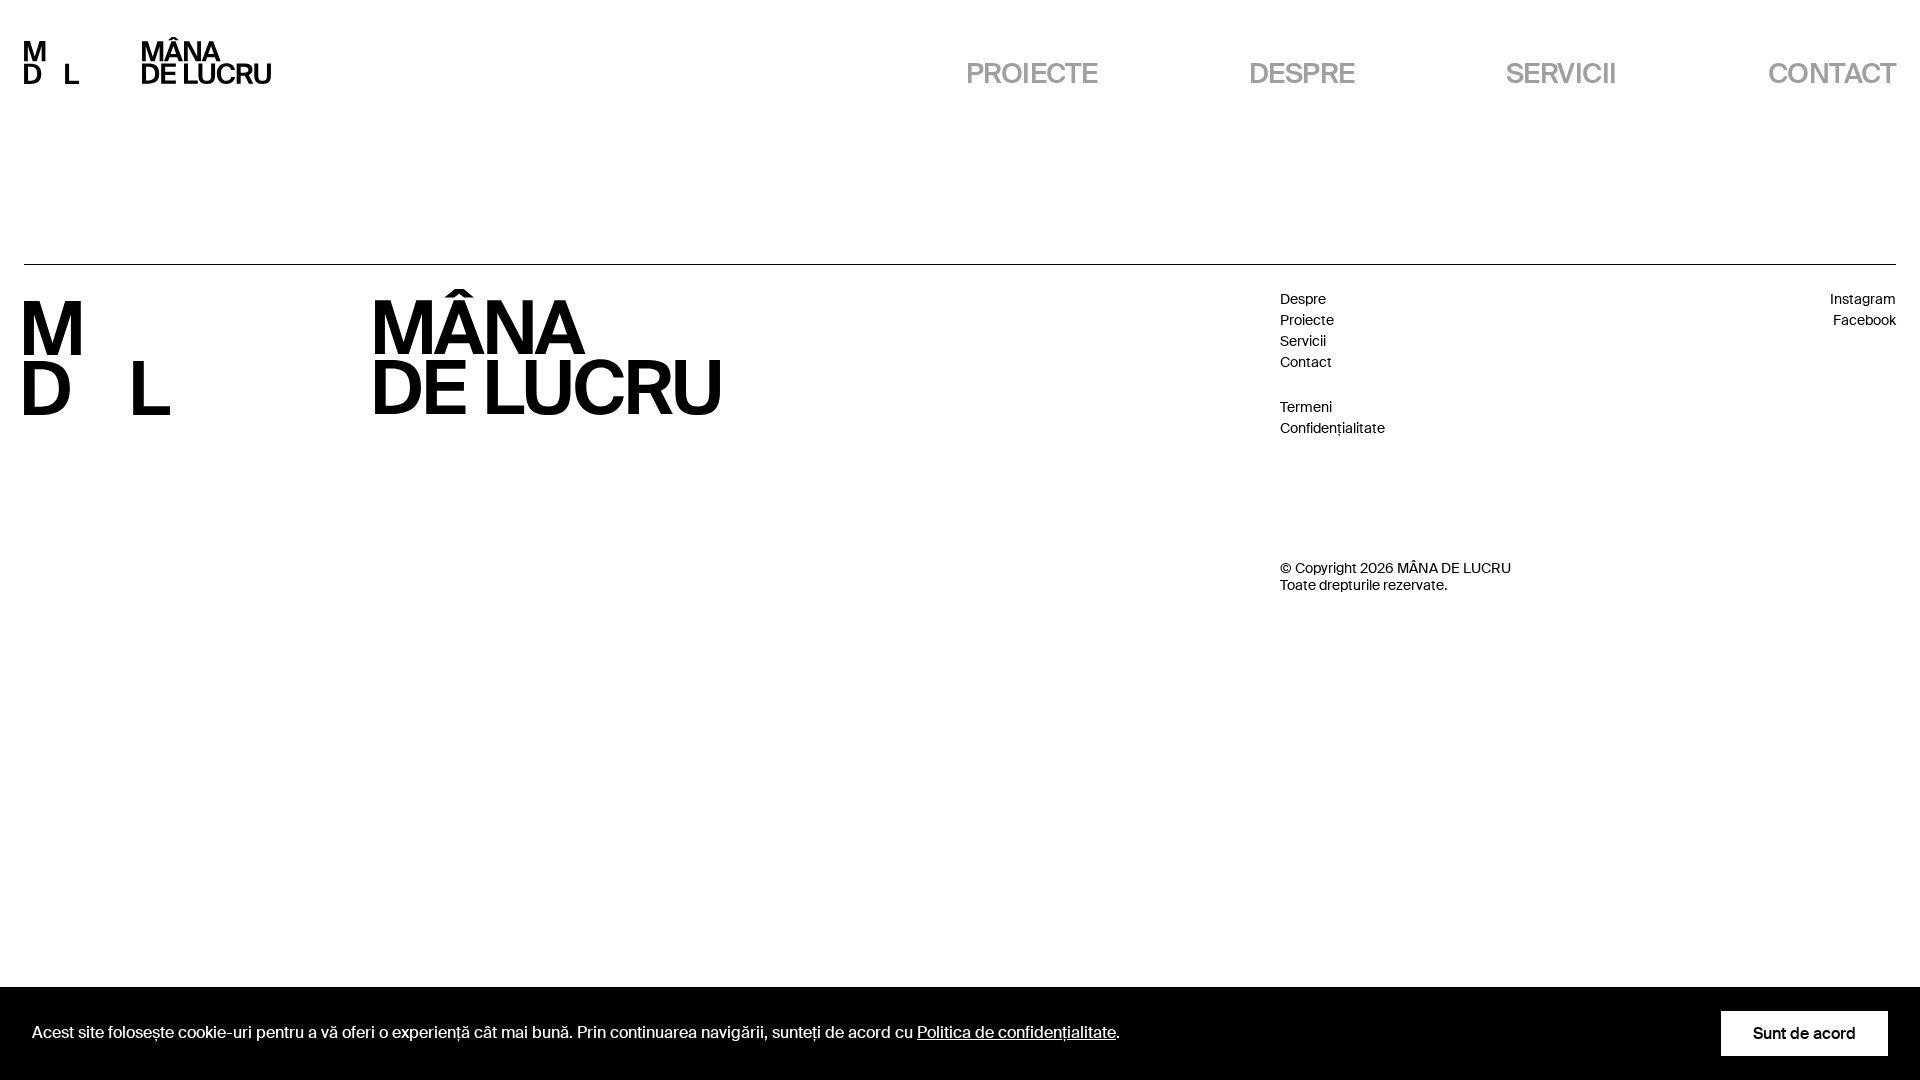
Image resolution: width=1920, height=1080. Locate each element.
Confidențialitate (1332, 428)
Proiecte (1032, 73)
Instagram (1863, 299)
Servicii (1561, 73)
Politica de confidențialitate (1016, 1032)
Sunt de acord (1804, 1033)
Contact (1832, 73)
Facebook (1864, 320)
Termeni (1306, 407)
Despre (1302, 73)
